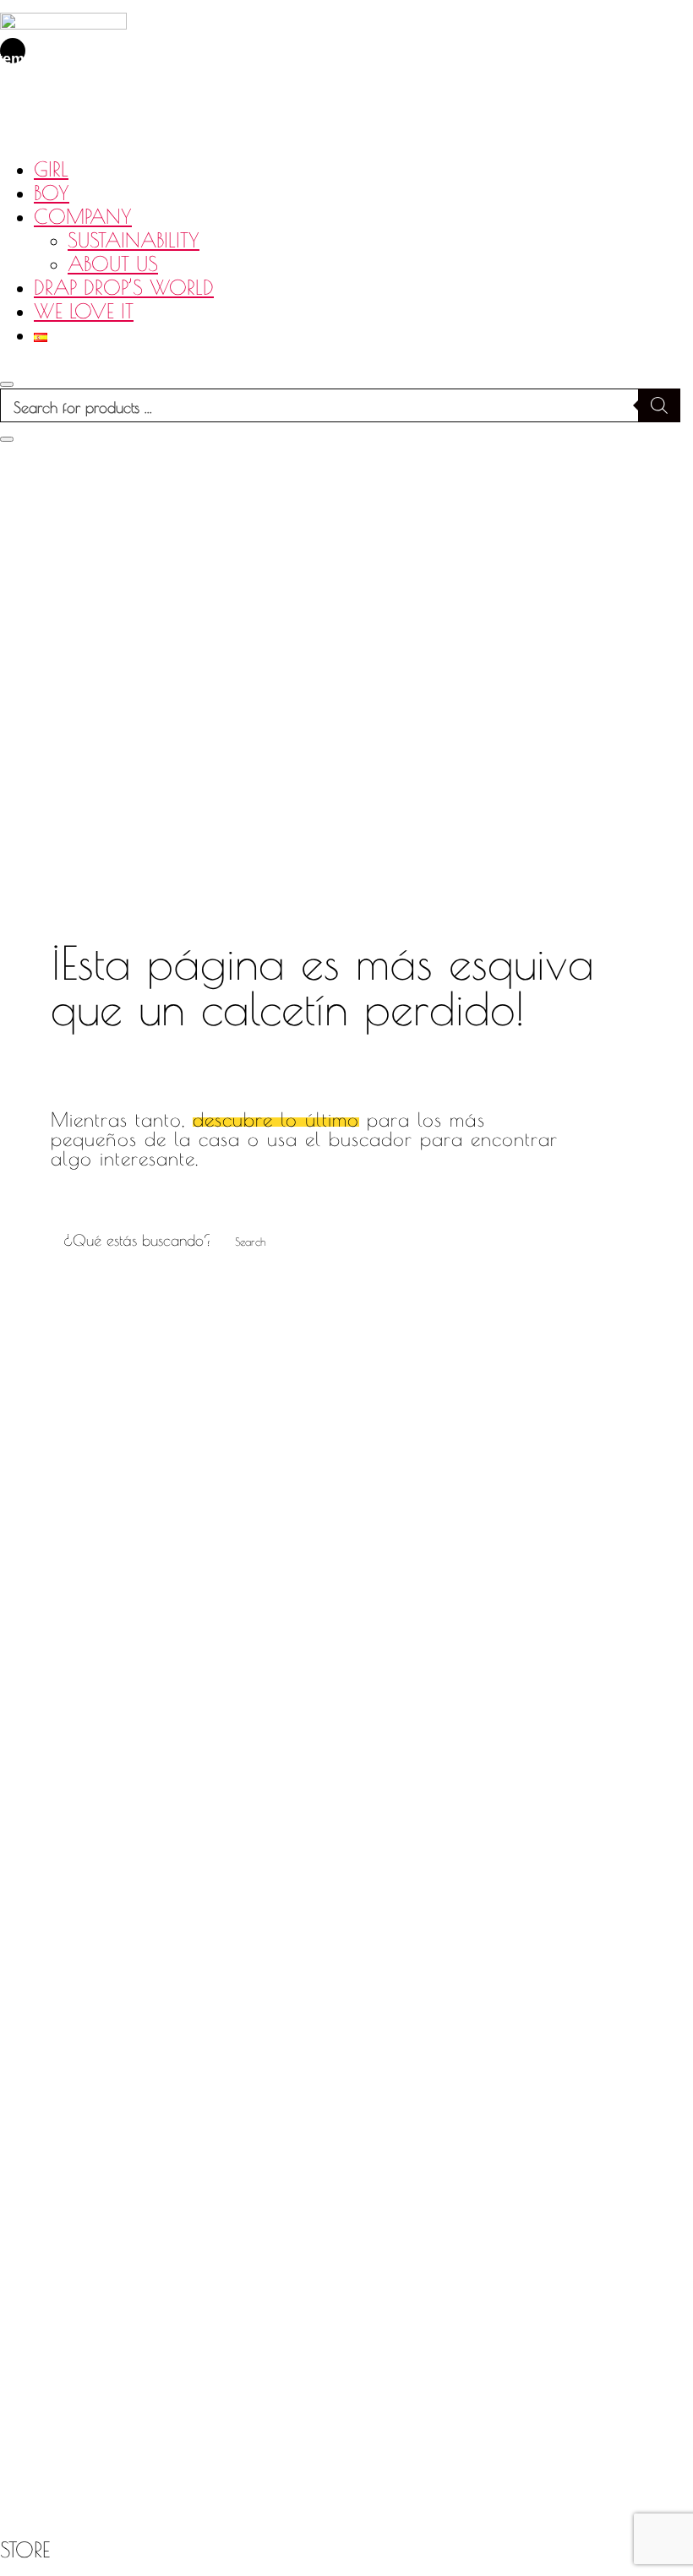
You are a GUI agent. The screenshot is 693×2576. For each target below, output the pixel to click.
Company (83, 216)
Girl (51, 169)
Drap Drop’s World (124, 287)
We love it (84, 311)
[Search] (659, 405)
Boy (52, 193)
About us (113, 264)
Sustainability (134, 240)
